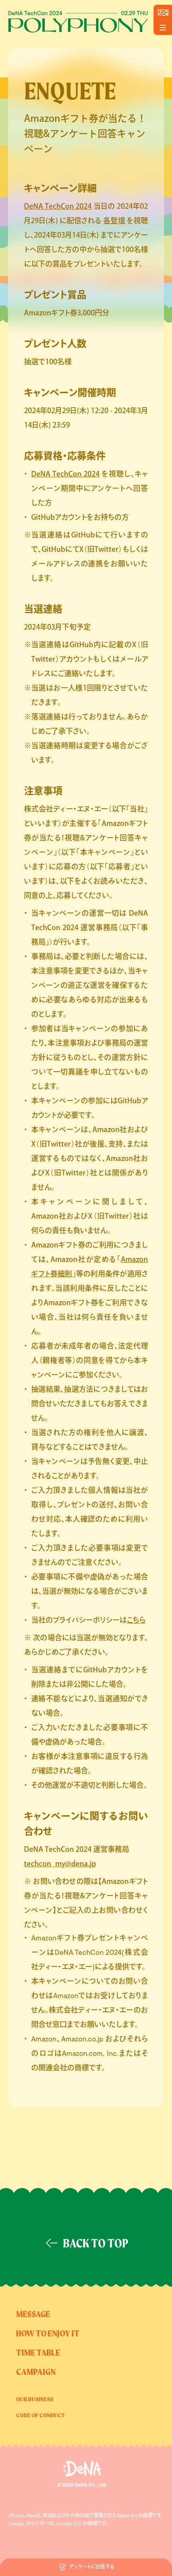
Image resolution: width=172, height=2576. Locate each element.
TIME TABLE (38, 2353)
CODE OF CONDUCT (40, 2416)
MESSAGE (33, 2315)
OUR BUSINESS (35, 2400)
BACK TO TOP (96, 2244)
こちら (136, 1620)
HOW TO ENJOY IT (48, 2334)
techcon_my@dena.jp (60, 1863)
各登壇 (114, 220)
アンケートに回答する (92, 2567)
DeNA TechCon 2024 (58, 206)
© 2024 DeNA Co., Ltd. (82, 2485)
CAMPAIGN (36, 2372)
